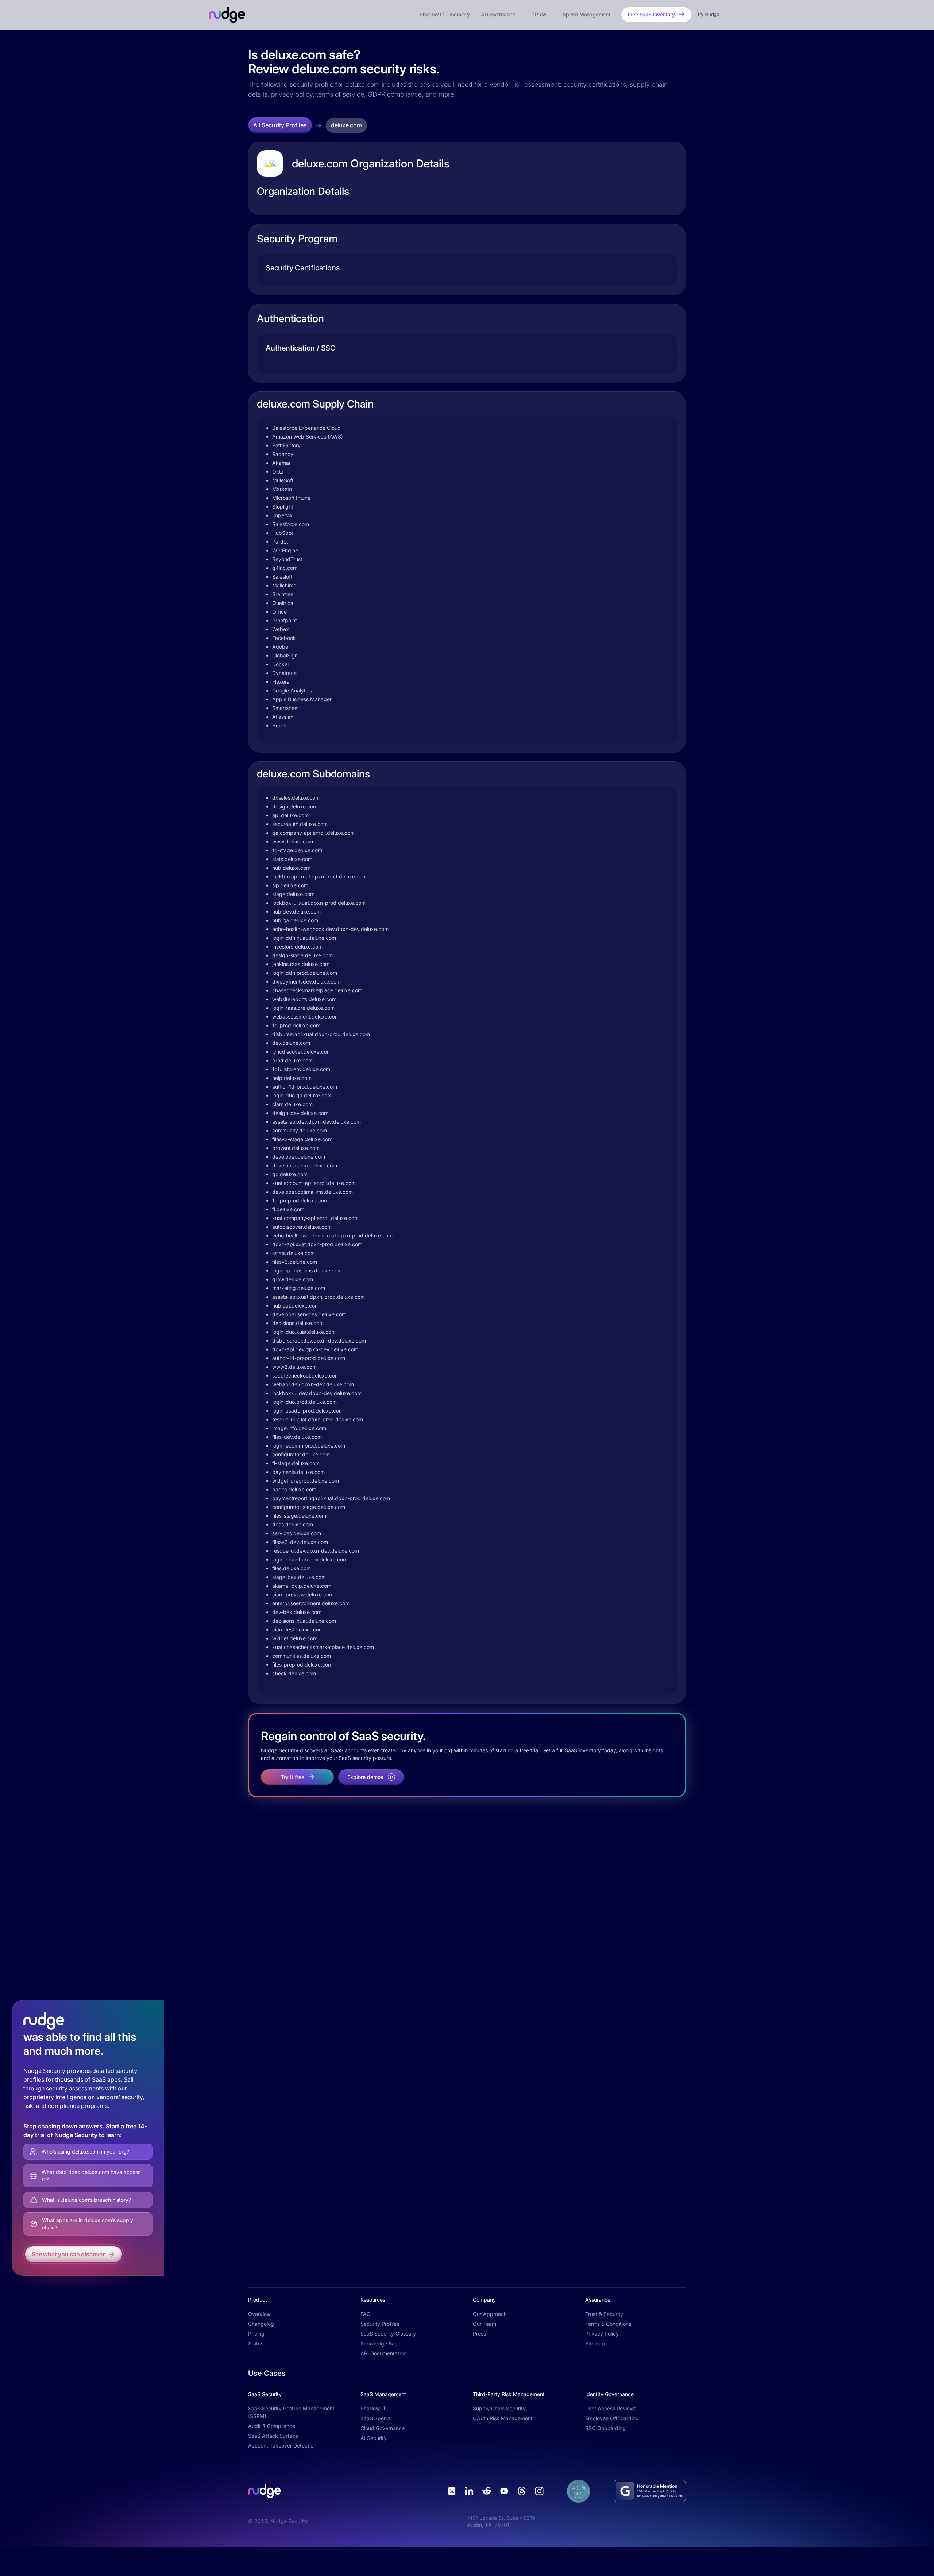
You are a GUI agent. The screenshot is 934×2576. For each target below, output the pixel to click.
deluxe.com (346, 125)
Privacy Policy (602, 2334)
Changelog (261, 2324)
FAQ (366, 2314)
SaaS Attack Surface (273, 2436)
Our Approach (490, 2314)
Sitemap (595, 2343)
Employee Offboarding (612, 2418)
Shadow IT (373, 2408)
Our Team (485, 2324)
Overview (259, 2314)
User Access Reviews (611, 2408)
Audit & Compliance (272, 2426)
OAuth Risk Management (503, 2418)
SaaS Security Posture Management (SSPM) (291, 2412)
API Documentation (383, 2353)
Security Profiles (380, 2324)
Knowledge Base (380, 2343)
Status (256, 2343)
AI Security (374, 2438)
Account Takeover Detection (282, 2446)
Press (479, 2334)
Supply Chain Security (499, 2408)
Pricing (256, 2334)
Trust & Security (604, 2314)
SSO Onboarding (605, 2428)
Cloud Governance (383, 2428)
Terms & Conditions (608, 2324)
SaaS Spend (375, 2418)
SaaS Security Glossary (388, 2334)
